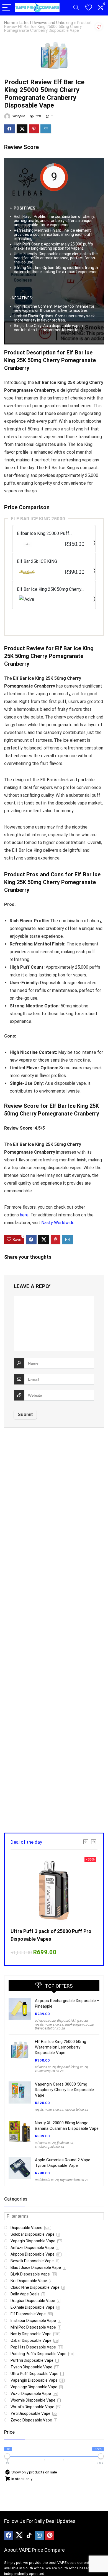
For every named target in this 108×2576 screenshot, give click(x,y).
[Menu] (7, 8)
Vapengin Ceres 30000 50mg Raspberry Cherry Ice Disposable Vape (64, 2090)
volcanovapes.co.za (49, 2071)
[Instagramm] (39, 2536)
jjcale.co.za (65, 2143)
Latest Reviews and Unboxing (46, 23)
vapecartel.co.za (76, 2110)
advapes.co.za (45, 2021)
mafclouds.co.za (47, 2180)
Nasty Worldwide (58, 1223)
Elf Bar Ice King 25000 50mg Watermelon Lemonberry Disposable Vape (61, 2047)
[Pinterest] (50, 2536)
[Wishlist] (89, 8)
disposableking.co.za (72, 2021)
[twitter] (19, 2536)
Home (10, 23)
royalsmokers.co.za (49, 2024)
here (24, 1215)
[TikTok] (29, 2536)
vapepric (18, 116)
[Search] (76, 8)
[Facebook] (9, 2536)
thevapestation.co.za (50, 2028)
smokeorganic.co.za (79, 2024)
